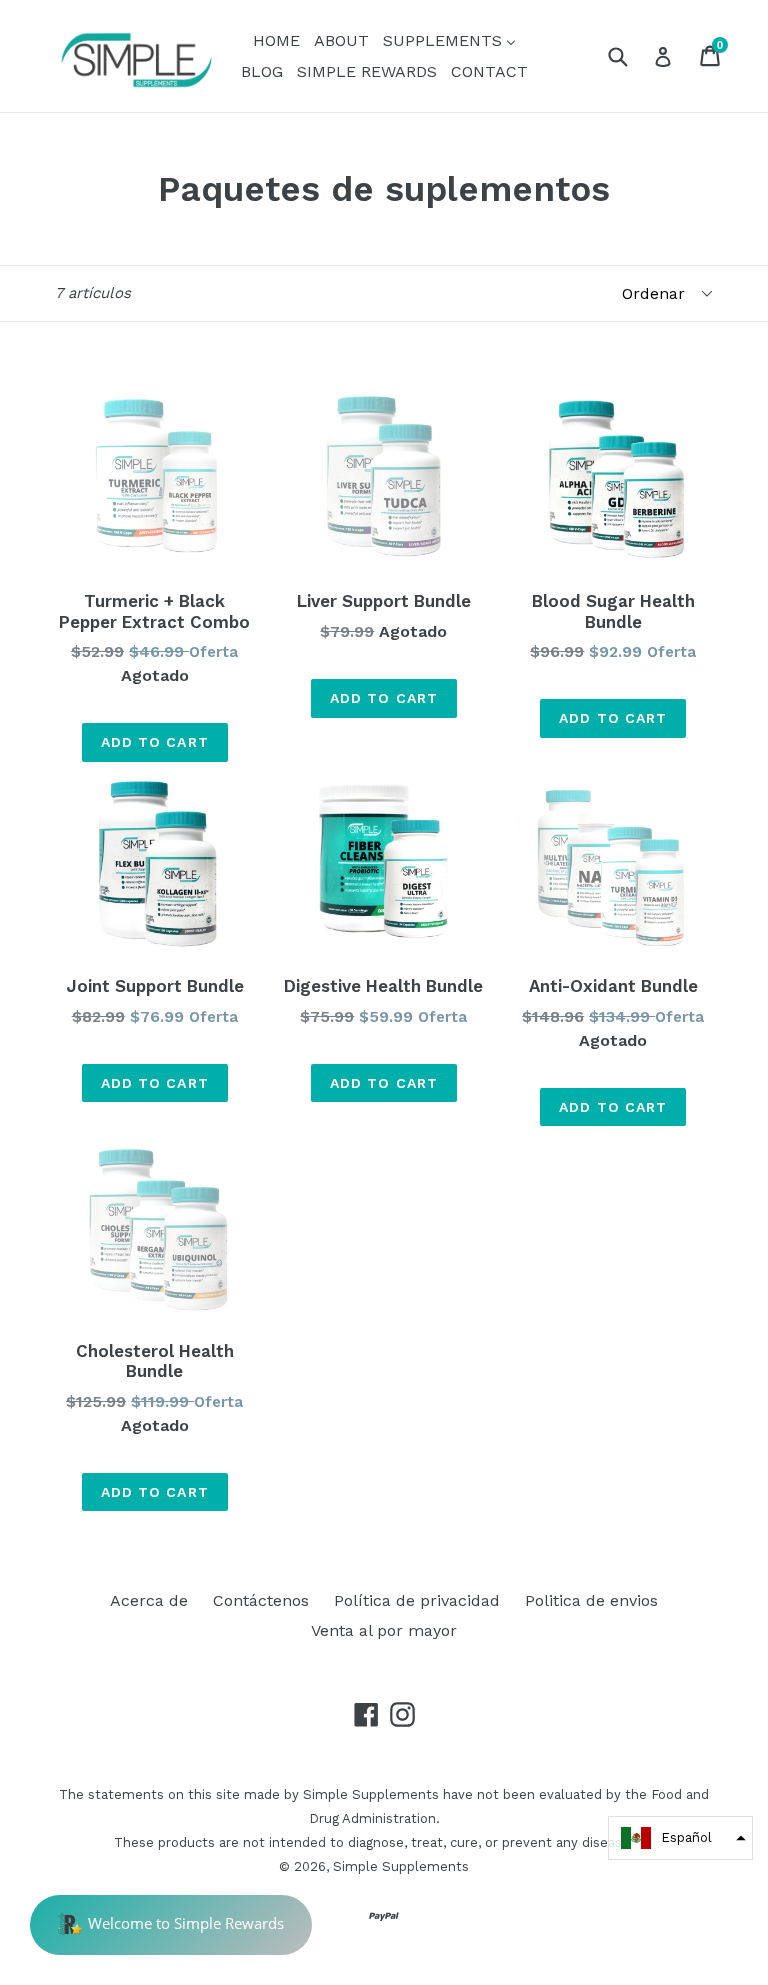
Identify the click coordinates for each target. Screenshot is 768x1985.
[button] (680, 1838)
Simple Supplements (401, 1866)
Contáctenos (261, 1600)
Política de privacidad (417, 1600)
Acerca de (149, 1600)
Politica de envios (591, 1600)
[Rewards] (171, 1925)
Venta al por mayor (384, 1630)
